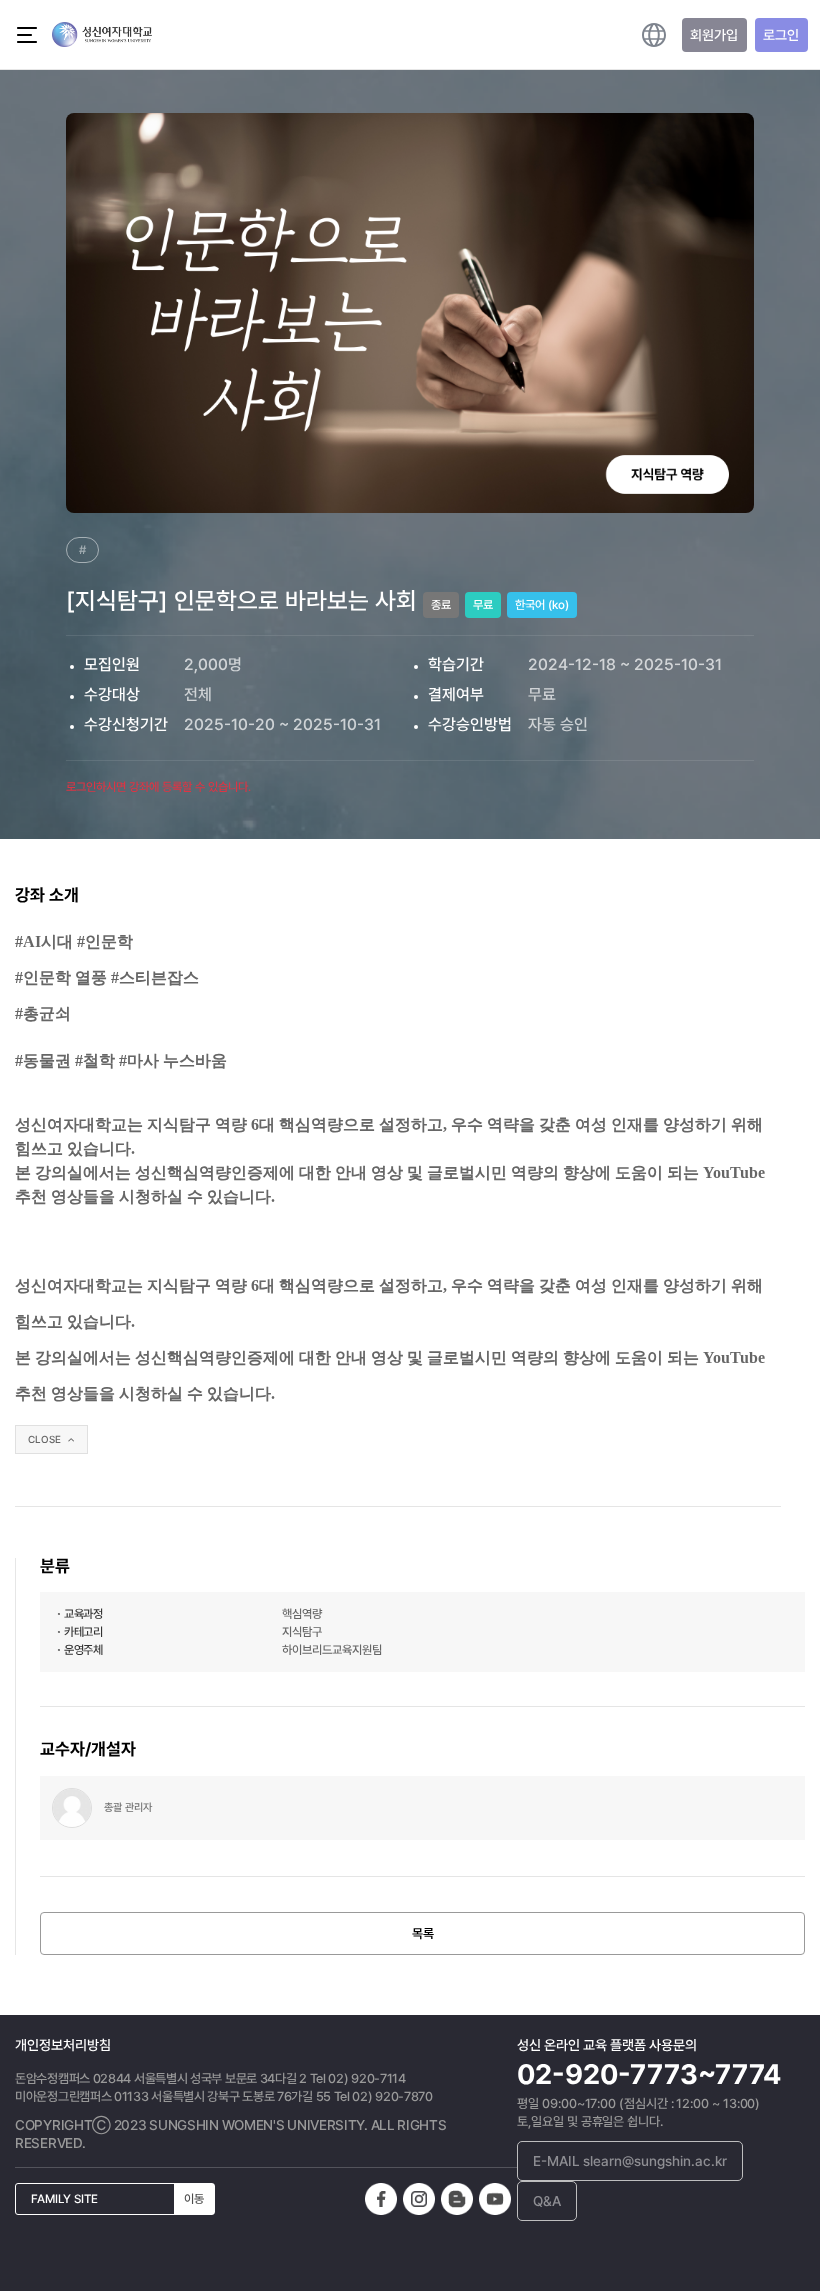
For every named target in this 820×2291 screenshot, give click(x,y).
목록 (423, 1933)
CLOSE (46, 1439)
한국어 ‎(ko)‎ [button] (654, 35)
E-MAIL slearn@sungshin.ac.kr (630, 2161)
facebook (381, 2199)
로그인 (781, 35)
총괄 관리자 (128, 1807)
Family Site (117, 2199)
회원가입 (714, 35)
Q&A (547, 2201)
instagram (419, 2199)
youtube (495, 2199)
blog (457, 2199)
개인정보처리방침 (63, 2045)
